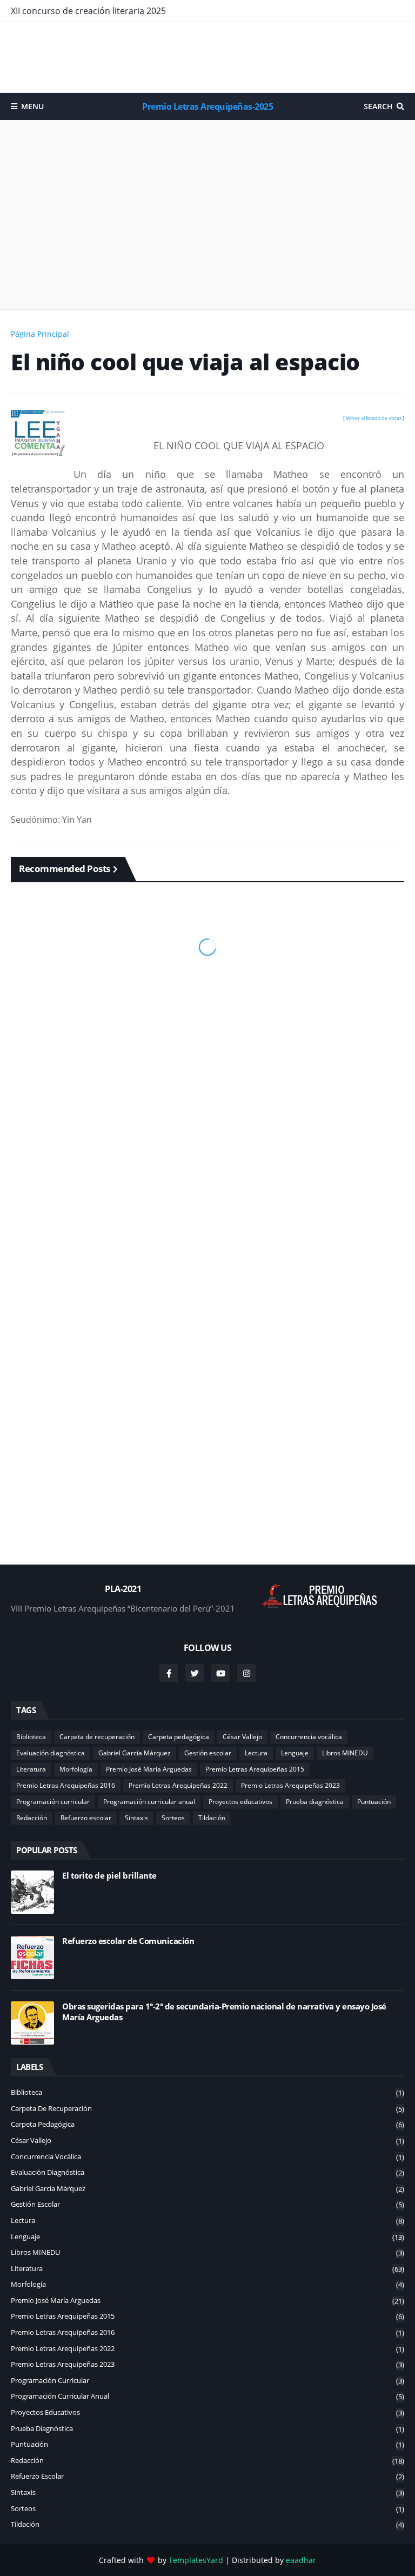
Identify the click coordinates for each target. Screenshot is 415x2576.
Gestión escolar (208, 1753)
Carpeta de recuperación (97, 1737)
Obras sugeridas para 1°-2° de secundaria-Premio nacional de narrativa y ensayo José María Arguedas (224, 2012)
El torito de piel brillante (109, 1876)
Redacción (32, 1818)
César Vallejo (242, 1737)
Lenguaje (295, 1753)
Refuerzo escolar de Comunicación (128, 1941)
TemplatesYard (196, 2560)
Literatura (31, 1769)
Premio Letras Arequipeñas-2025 (207, 106)
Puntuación (374, 1802)
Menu (32, 106)
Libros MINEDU (345, 1753)
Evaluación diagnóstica (51, 1753)
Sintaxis (136, 1818)
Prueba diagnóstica (315, 1802)
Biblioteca (31, 1737)
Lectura (256, 1753)
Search (378, 106)
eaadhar (301, 2560)
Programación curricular (53, 1802)
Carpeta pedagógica (179, 1737)
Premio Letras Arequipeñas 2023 (290, 1785)
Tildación (212, 1818)
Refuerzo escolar (86, 1818)
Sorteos (173, 1818)
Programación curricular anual (149, 1802)
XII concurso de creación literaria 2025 (88, 11)
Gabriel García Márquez (135, 1753)
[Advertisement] (207, 57)
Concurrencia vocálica (309, 1737)
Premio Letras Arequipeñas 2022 (178, 1785)
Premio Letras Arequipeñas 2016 (66, 1785)
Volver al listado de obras (374, 418)
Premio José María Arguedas (149, 1769)
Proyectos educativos (240, 1802)
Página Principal (40, 334)
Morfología (76, 1769)
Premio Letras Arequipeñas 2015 (255, 1769)
